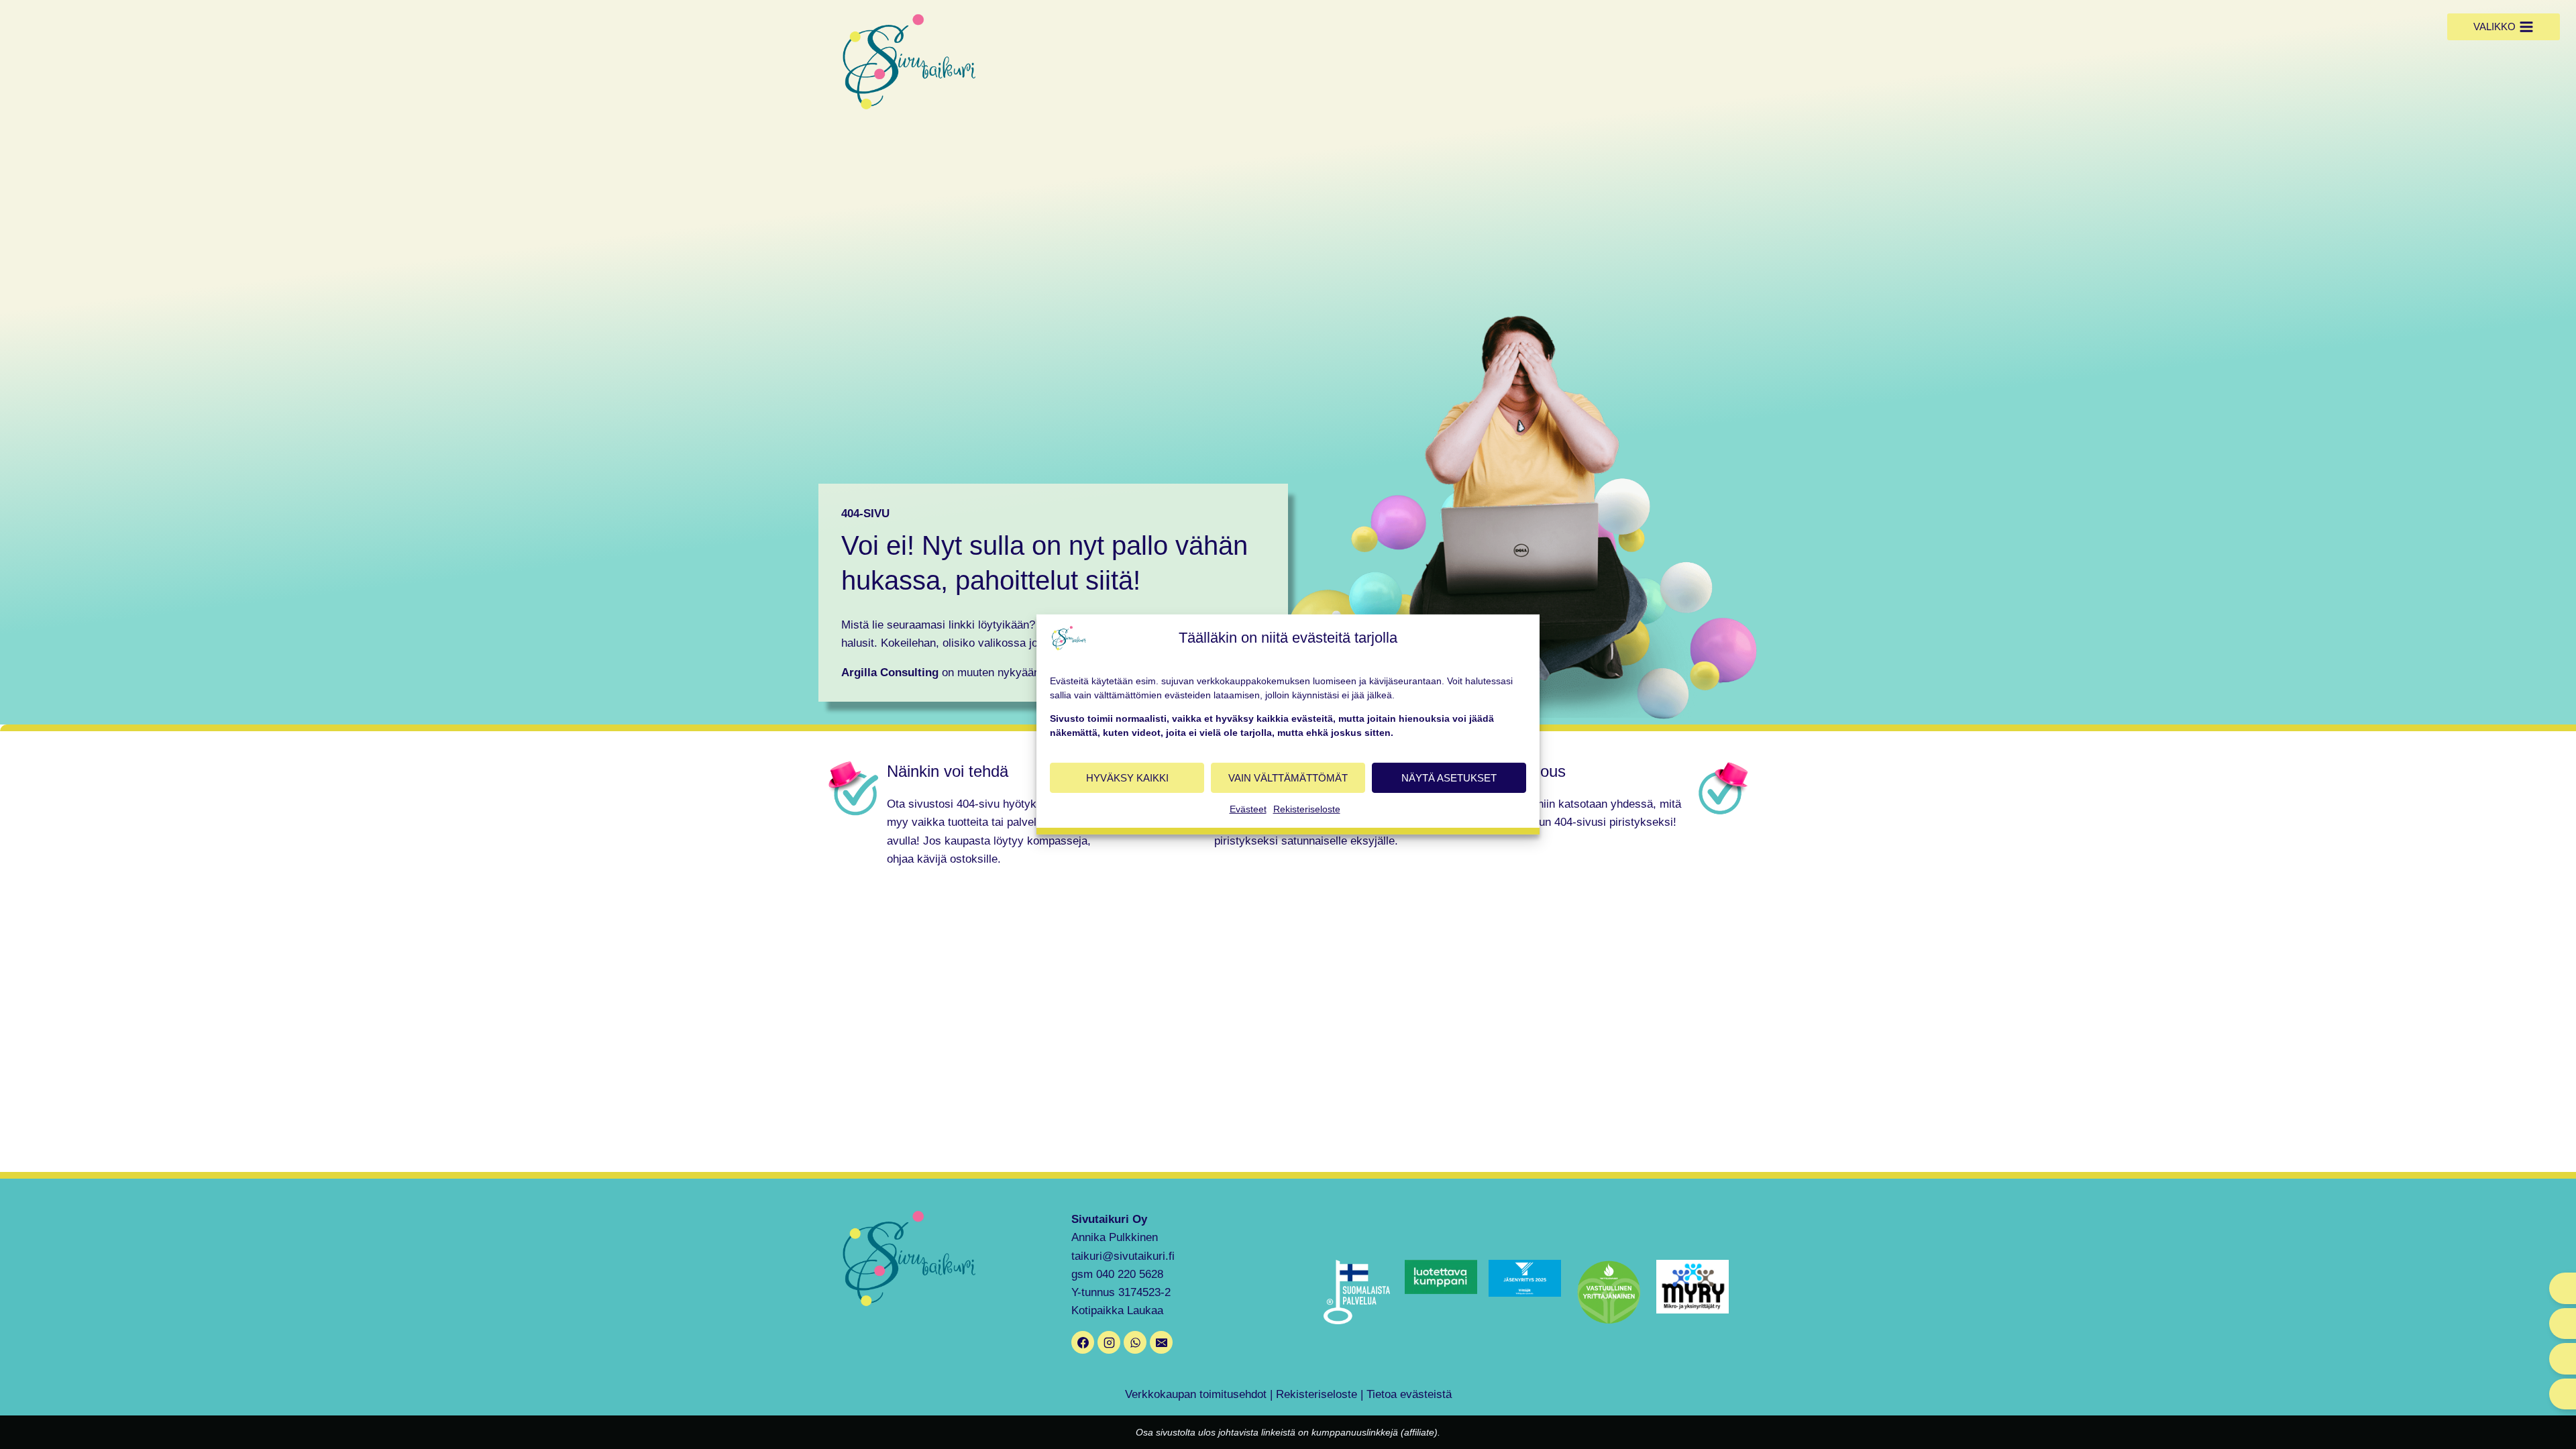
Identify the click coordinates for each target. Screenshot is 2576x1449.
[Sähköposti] (1161, 1342)
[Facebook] (1083, 1342)
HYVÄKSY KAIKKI (1127, 777)
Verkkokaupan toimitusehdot (1196, 1394)
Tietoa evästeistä (1409, 1394)
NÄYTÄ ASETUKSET (1449, 777)
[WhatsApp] (1135, 1342)
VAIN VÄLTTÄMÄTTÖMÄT (1288, 777)
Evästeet (1248, 809)
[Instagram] (1109, 1342)
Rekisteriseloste (1307, 809)
